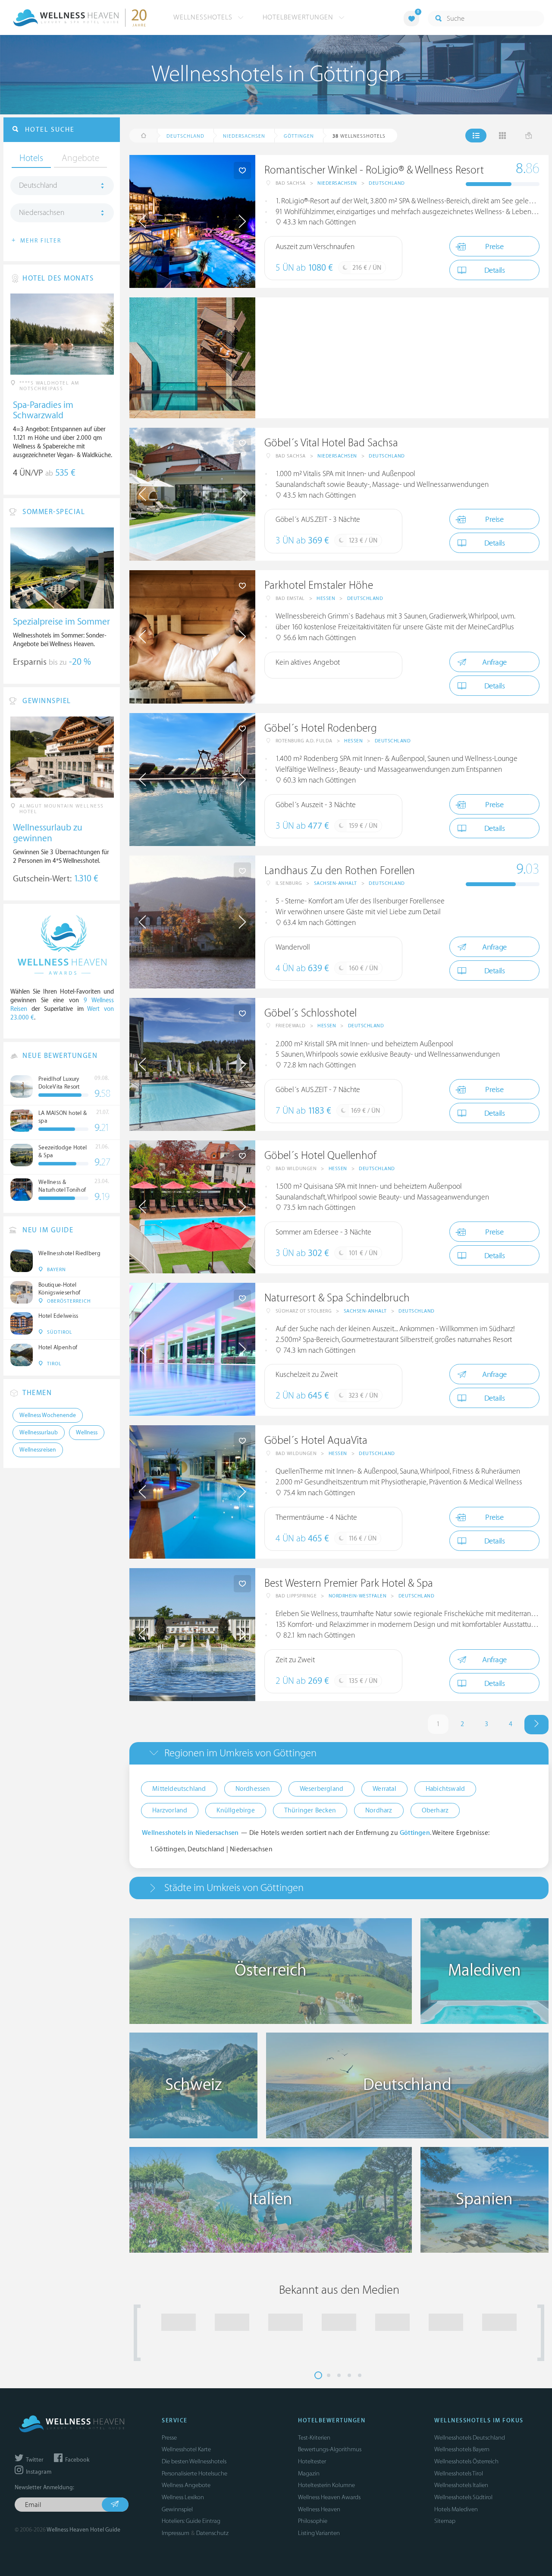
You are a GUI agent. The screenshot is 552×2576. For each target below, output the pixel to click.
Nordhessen (253, 1789)
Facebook (77, 2460)
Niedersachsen (337, 183)
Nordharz (379, 1810)
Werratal (384, 1789)
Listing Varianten (319, 2533)
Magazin (309, 2473)
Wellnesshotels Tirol (459, 2473)
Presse (169, 2438)
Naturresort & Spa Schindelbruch (337, 1298)
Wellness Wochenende (48, 1415)
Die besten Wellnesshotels (194, 2461)
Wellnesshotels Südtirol (463, 2497)
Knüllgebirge (235, 1810)
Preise (494, 247)
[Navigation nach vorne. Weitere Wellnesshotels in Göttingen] (536, 1725)
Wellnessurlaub (39, 1433)
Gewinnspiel (177, 2509)
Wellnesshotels (204, 17)
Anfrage (494, 662)
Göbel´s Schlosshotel (310, 1013)
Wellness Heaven (319, 2509)
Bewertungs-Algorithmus (330, 2449)
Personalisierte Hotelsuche (194, 2473)
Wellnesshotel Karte (186, 2449)
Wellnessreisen (38, 1450)
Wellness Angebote (186, 2485)
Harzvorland (170, 1810)
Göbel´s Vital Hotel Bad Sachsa (331, 443)
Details (495, 270)
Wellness (87, 1433)
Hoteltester (312, 2461)
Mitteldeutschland (179, 1789)
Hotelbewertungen (299, 17)
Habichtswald (445, 1789)
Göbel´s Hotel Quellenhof (320, 1156)
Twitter (34, 2460)
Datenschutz (212, 2533)
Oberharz (435, 1810)
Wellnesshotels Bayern (462, 2449)
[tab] (339, 1753)
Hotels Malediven (456, 2509)
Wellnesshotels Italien (461, 2485)
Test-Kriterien (314, 2438)
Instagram (38, 2472)
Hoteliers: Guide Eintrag (191, 2521)
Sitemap (445, 2521)
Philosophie (313, 2521)
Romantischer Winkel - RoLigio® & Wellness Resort (374, 170)
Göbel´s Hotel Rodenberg (321, 728)
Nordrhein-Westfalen (358, 1596)
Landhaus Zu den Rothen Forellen (340, 871)
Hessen (326, 598)
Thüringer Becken (310, 1810)
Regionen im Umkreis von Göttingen (240, 1753)
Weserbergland (322, 1789)
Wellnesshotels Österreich (466, 2461)
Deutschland (387, 183)
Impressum (176, 2533)
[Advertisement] (402, 358)
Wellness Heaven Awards (329, 2497)
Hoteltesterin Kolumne (326, 2485)
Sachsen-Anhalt (336, 883)
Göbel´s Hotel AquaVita (316, 1441)
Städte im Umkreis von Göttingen (234, 1888)
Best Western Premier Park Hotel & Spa (349, 1583)
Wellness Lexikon (183, 2497)
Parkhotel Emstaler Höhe (319, 586)
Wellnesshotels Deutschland (470, 2438)
